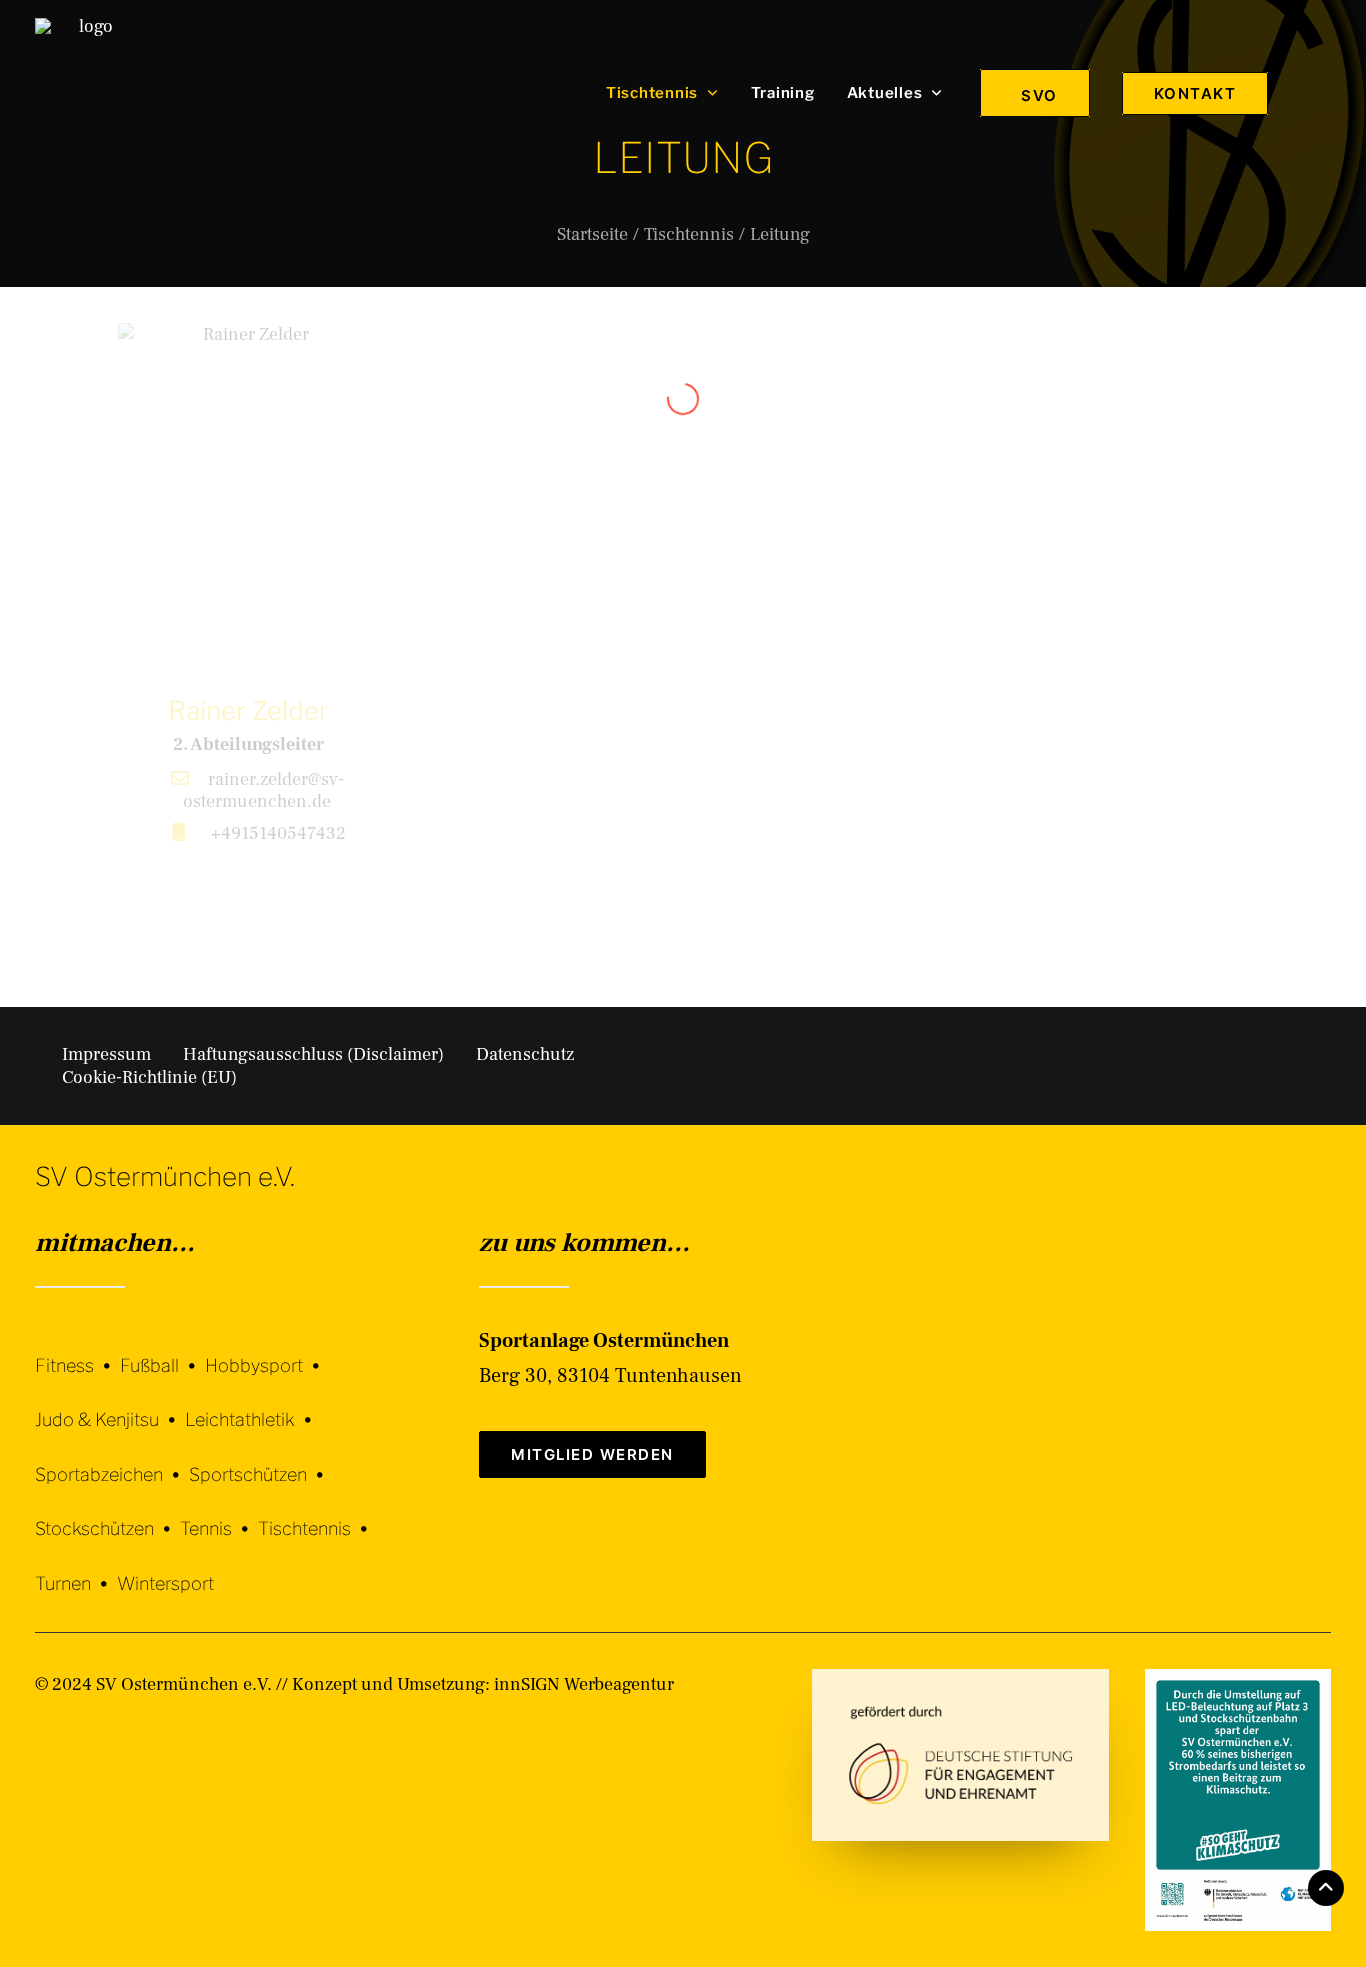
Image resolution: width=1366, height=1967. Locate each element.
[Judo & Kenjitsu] (110, 1405)
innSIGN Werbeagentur (584, 1684)
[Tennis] (219, 1514)
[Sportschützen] (261, 1459)
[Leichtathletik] (253, 1405)
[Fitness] (77, 1353)
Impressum (106, 1054)
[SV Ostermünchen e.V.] (88, 93)
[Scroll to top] (1326, 1886)
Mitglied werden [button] (592, 1454)
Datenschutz (525, 1054)
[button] (1322, 93)
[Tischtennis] (317, 1514)
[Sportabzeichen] (112, 1459)
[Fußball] (162, 1350)
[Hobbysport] (267, 1350)
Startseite (592, 234)
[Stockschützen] (107, 1514)
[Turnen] (76, 1568)
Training (783, 93)
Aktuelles (885, 93)
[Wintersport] (165, 1568)
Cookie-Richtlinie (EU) (149, 1077)
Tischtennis (652, 93)
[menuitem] (662, 93)
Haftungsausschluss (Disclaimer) (313, 1054)
